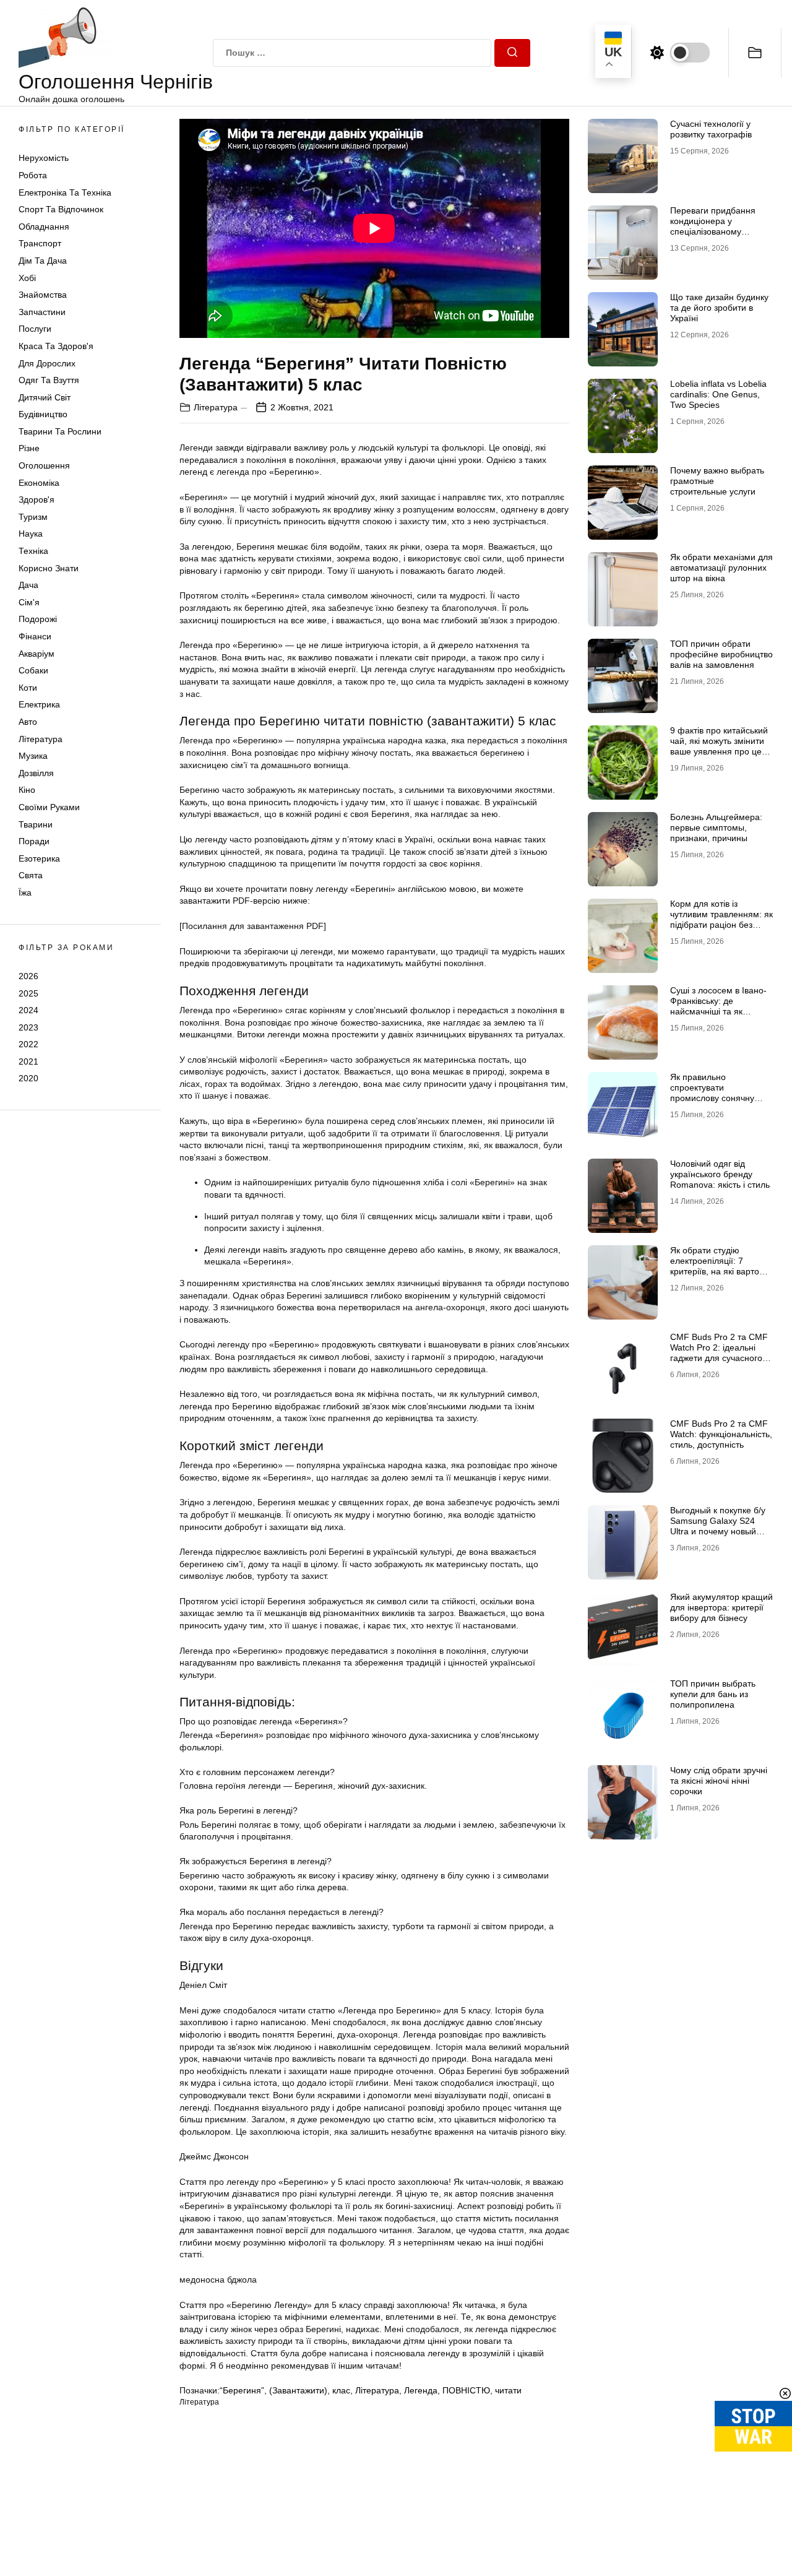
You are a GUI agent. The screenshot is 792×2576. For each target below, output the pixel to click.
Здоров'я (37, 499)
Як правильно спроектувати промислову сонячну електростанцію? (712, 1092)
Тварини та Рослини (60, 431)
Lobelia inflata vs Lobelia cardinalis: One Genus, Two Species (718, 394)
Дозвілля (36, 773)
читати (508, 2390)
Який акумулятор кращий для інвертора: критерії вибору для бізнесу (721, 1607)
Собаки (33, 670)
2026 (28, 976)
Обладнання (44, 227)
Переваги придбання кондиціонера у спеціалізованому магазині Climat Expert (715, 226)
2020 (28, 1078)
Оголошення (44, 465)
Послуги (35, 329)
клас (341, 2390)
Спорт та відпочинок (61, 209)
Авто (28, 722)
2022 (28, 1044)
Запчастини (42, 312)
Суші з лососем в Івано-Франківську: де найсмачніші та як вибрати (718, 1006)
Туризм (33, 517)
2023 (28, 1027)
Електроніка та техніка (65, 192)
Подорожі (38, 619)
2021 (28, 1061)
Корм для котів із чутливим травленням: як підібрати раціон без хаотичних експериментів (721, 919)
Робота (33, 175)
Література (41, 739)
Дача (28, 585)
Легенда (421, 2390)
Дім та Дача (43, 261)
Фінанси (35, 636)
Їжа (25, 893)
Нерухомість (44, 158)
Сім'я (29, 602)
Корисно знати (49, 568)
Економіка (39, 483)
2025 (28, 993)
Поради (34, 841)
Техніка (33, 551)
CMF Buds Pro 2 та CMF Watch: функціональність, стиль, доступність (721, 1434)
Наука (31, 534)
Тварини (36, 824)
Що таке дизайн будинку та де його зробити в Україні (719, 308)
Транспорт (40, 243)
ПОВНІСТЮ (466, 2390)
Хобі (27, 278)
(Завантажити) (298, 2390)
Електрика (39, 704)
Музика (33, 756)
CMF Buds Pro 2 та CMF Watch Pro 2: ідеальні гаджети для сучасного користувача (719, 1352)
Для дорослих (47, 363)
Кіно (27, 790)
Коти (28, 688)
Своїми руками (49, 807)
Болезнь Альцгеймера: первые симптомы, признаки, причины (716, 828)
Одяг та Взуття (49, 380)
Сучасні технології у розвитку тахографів (711, 129)
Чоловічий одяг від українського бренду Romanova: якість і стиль (720, 1174)
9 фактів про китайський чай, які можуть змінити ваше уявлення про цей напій (719, 746)
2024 (28, 1010)
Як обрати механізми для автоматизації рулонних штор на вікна (721, 568)
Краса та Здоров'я (56, 346)
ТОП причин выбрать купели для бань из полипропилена (713, 1694)
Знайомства (43, 295)
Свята (31, 875)
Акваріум (37, 654)
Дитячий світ (45, 397)
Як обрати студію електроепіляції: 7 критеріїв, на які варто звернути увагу (715, 1266)
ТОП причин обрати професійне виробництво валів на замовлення (721, 654)
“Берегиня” (242, 2390)
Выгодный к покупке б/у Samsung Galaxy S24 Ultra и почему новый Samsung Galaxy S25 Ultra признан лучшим (718, 1531)
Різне (29, 448)
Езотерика (39, 858)
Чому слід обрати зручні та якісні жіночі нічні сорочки (719, 1781)
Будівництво (43, 414)
